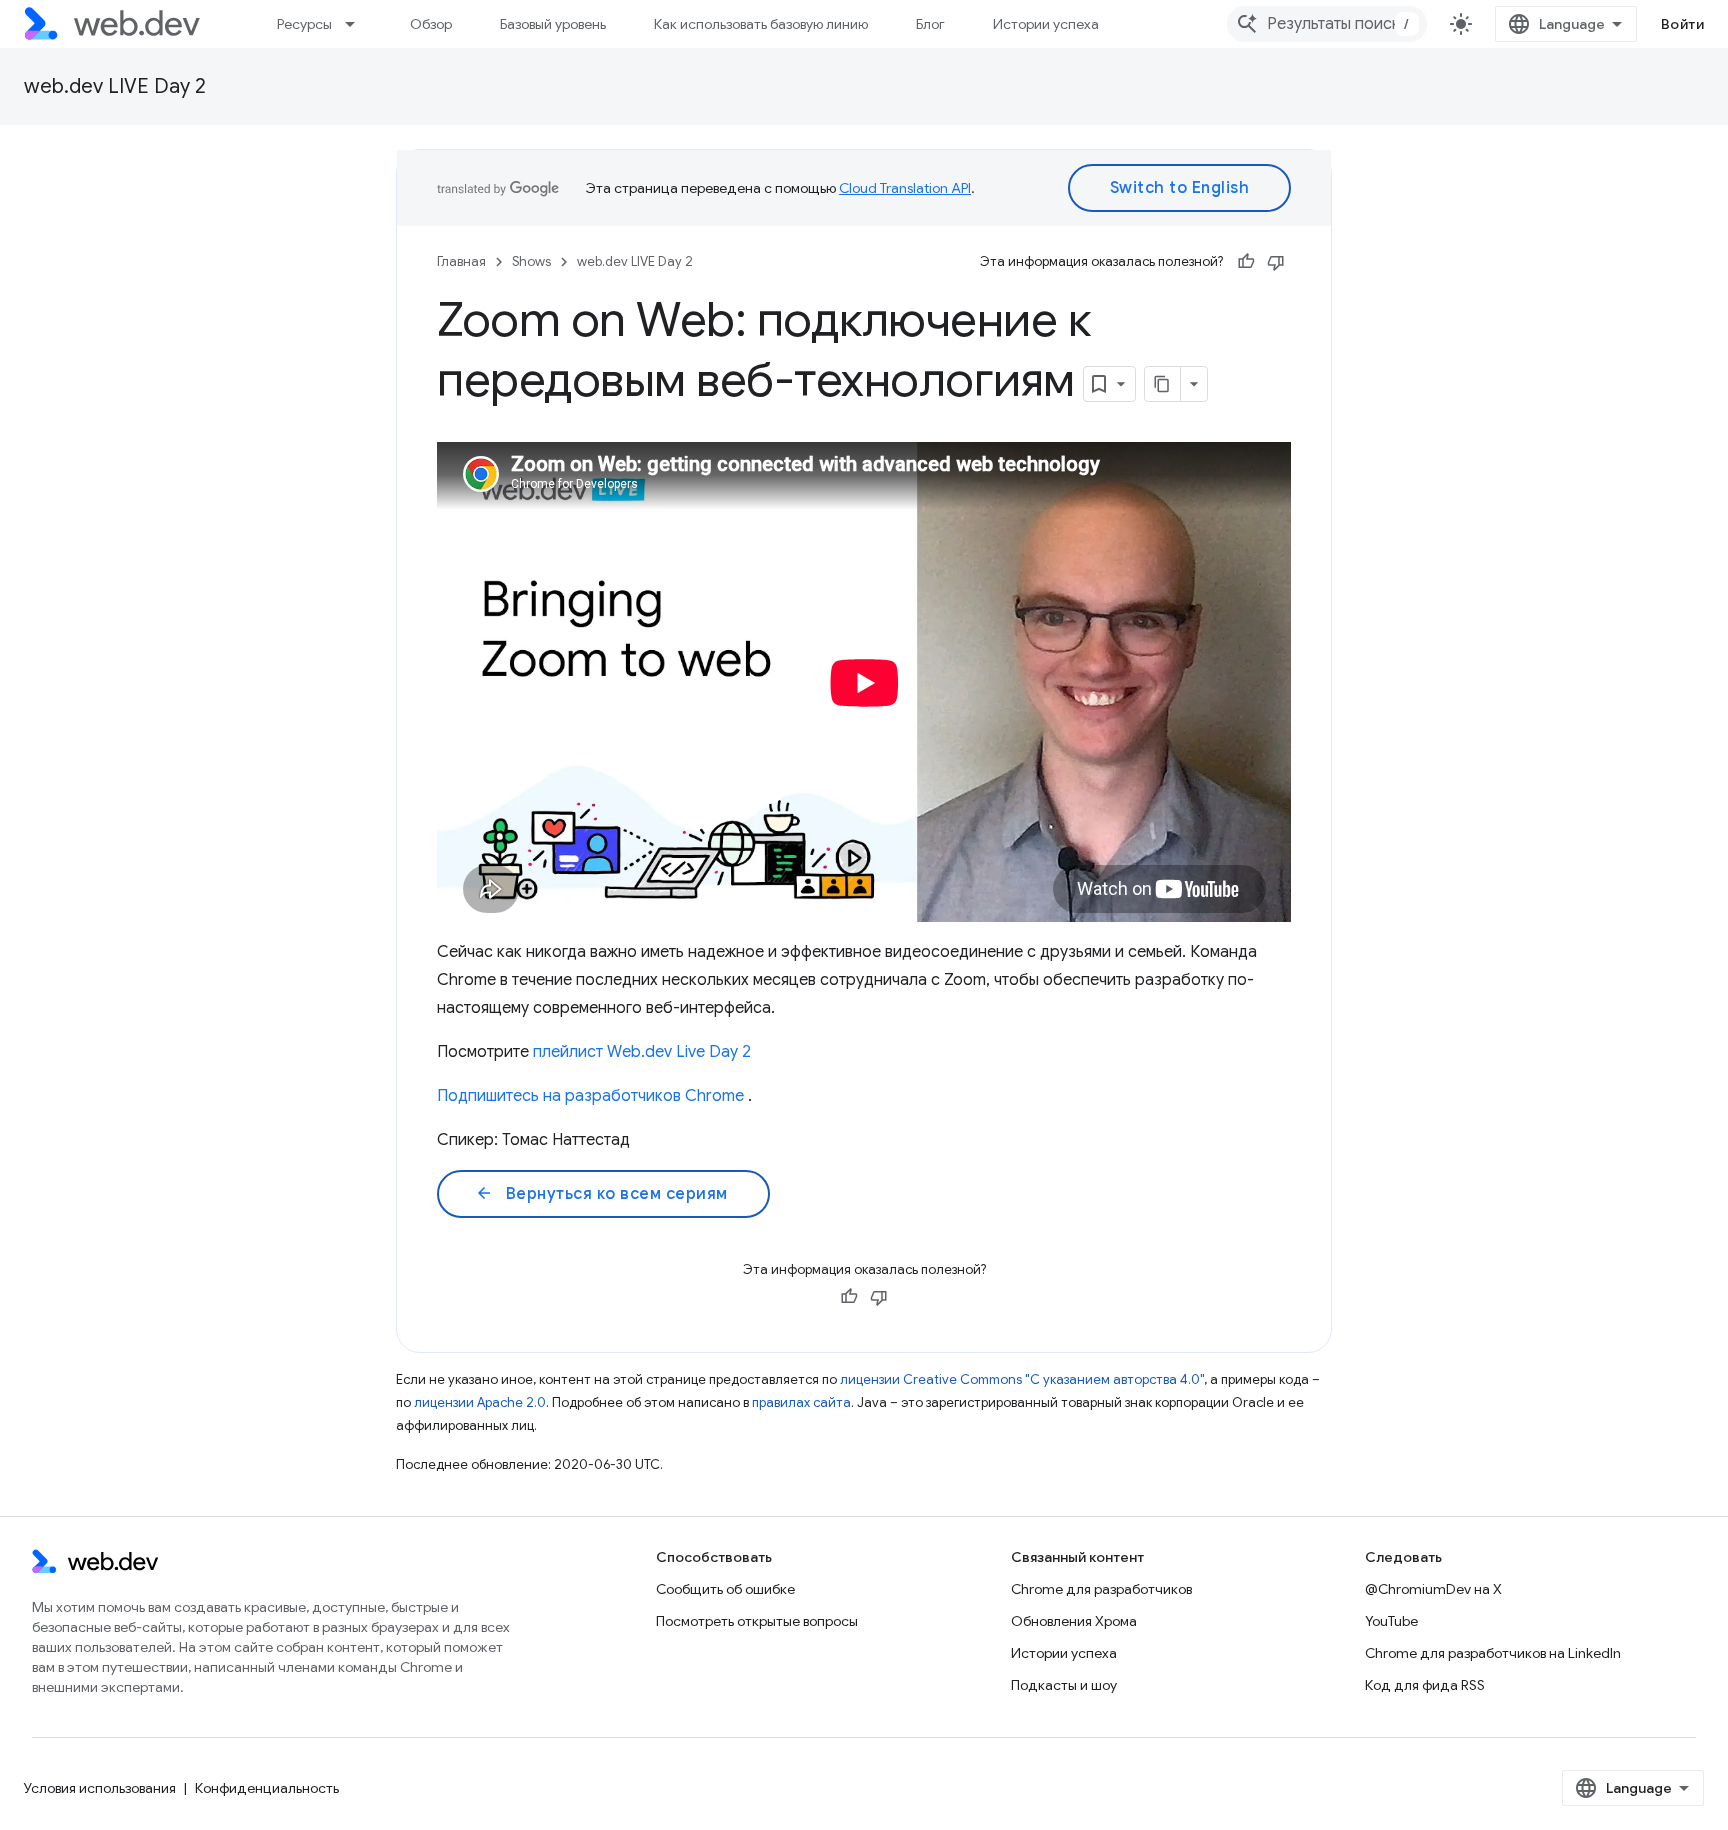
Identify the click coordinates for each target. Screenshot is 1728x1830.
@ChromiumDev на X (1433, 1589)
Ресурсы (304, 24)
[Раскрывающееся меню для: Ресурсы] (359, 24)
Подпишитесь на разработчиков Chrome (590, 1096)
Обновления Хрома (1074, 1621)
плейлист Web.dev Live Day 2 (642, 1052)
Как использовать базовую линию (761, 24)
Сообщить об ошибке (725, 1589)
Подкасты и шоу (1064, 1685)
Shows (531, 261)
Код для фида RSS (1425, 1685)
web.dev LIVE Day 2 (115, 86)
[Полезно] (1246, 262)
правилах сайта (801, 1402)
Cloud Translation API (905, 188)
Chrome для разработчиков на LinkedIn (1493, 1653)
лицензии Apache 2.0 (480, 1402)
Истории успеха (1046, 24)
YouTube (1391, 1621)
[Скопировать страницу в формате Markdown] (1163, 384)
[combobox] (1327, 24)
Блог (930, 24)
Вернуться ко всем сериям (601, 1194)
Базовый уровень (553, 24)
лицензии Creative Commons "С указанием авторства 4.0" (1022, 1379)
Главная (461, 261)
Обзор (431, 24)
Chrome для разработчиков (1101, 1589)
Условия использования (100, 1788)
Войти (1683, 24)
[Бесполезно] (1276, 262)
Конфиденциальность (267, 1788)
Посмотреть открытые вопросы (757, 1621)
